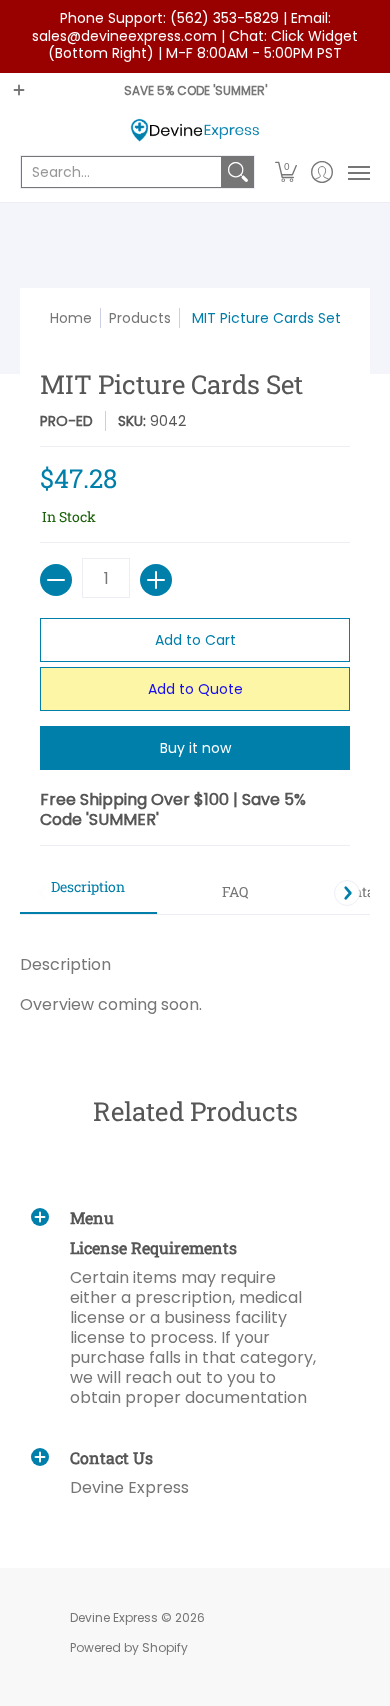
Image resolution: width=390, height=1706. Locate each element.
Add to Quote (195, 689)
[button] (286, 172)
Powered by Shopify (129, 1647)
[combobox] (121, 172)
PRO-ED (66, 421)
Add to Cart (195, 640)
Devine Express (114, 1617)
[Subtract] (56, 580)
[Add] (156, 580)
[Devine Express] (195, 130)
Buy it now (195, 748)
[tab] (88, 893)
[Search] (238, 172)
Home (71, 318)
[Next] (347, 893)
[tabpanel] (195, 974)
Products (140, 318)
